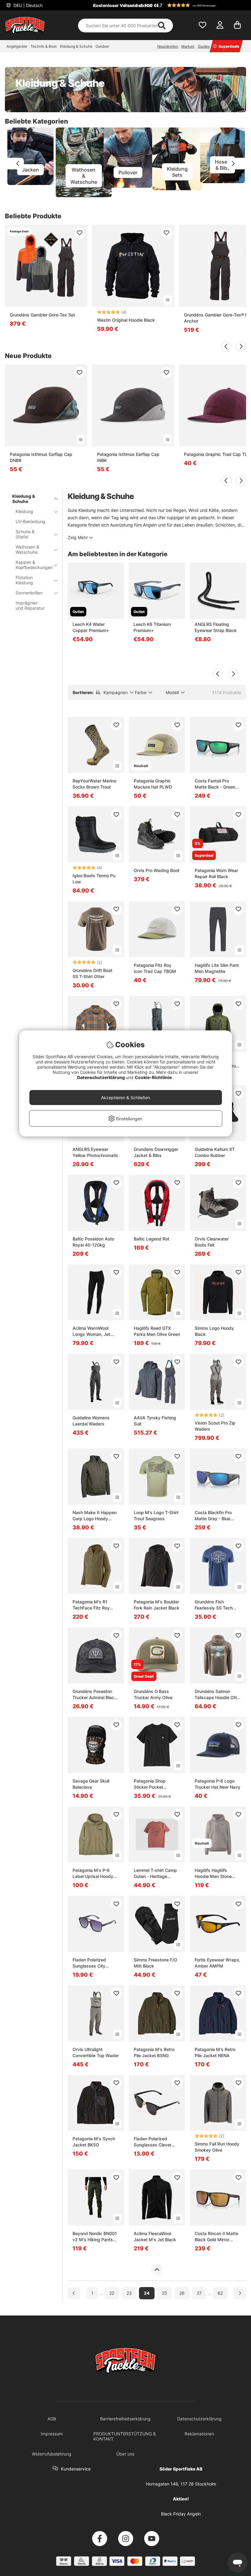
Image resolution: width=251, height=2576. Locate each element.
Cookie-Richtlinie (154, 1077)
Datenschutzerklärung (101, 1077)
